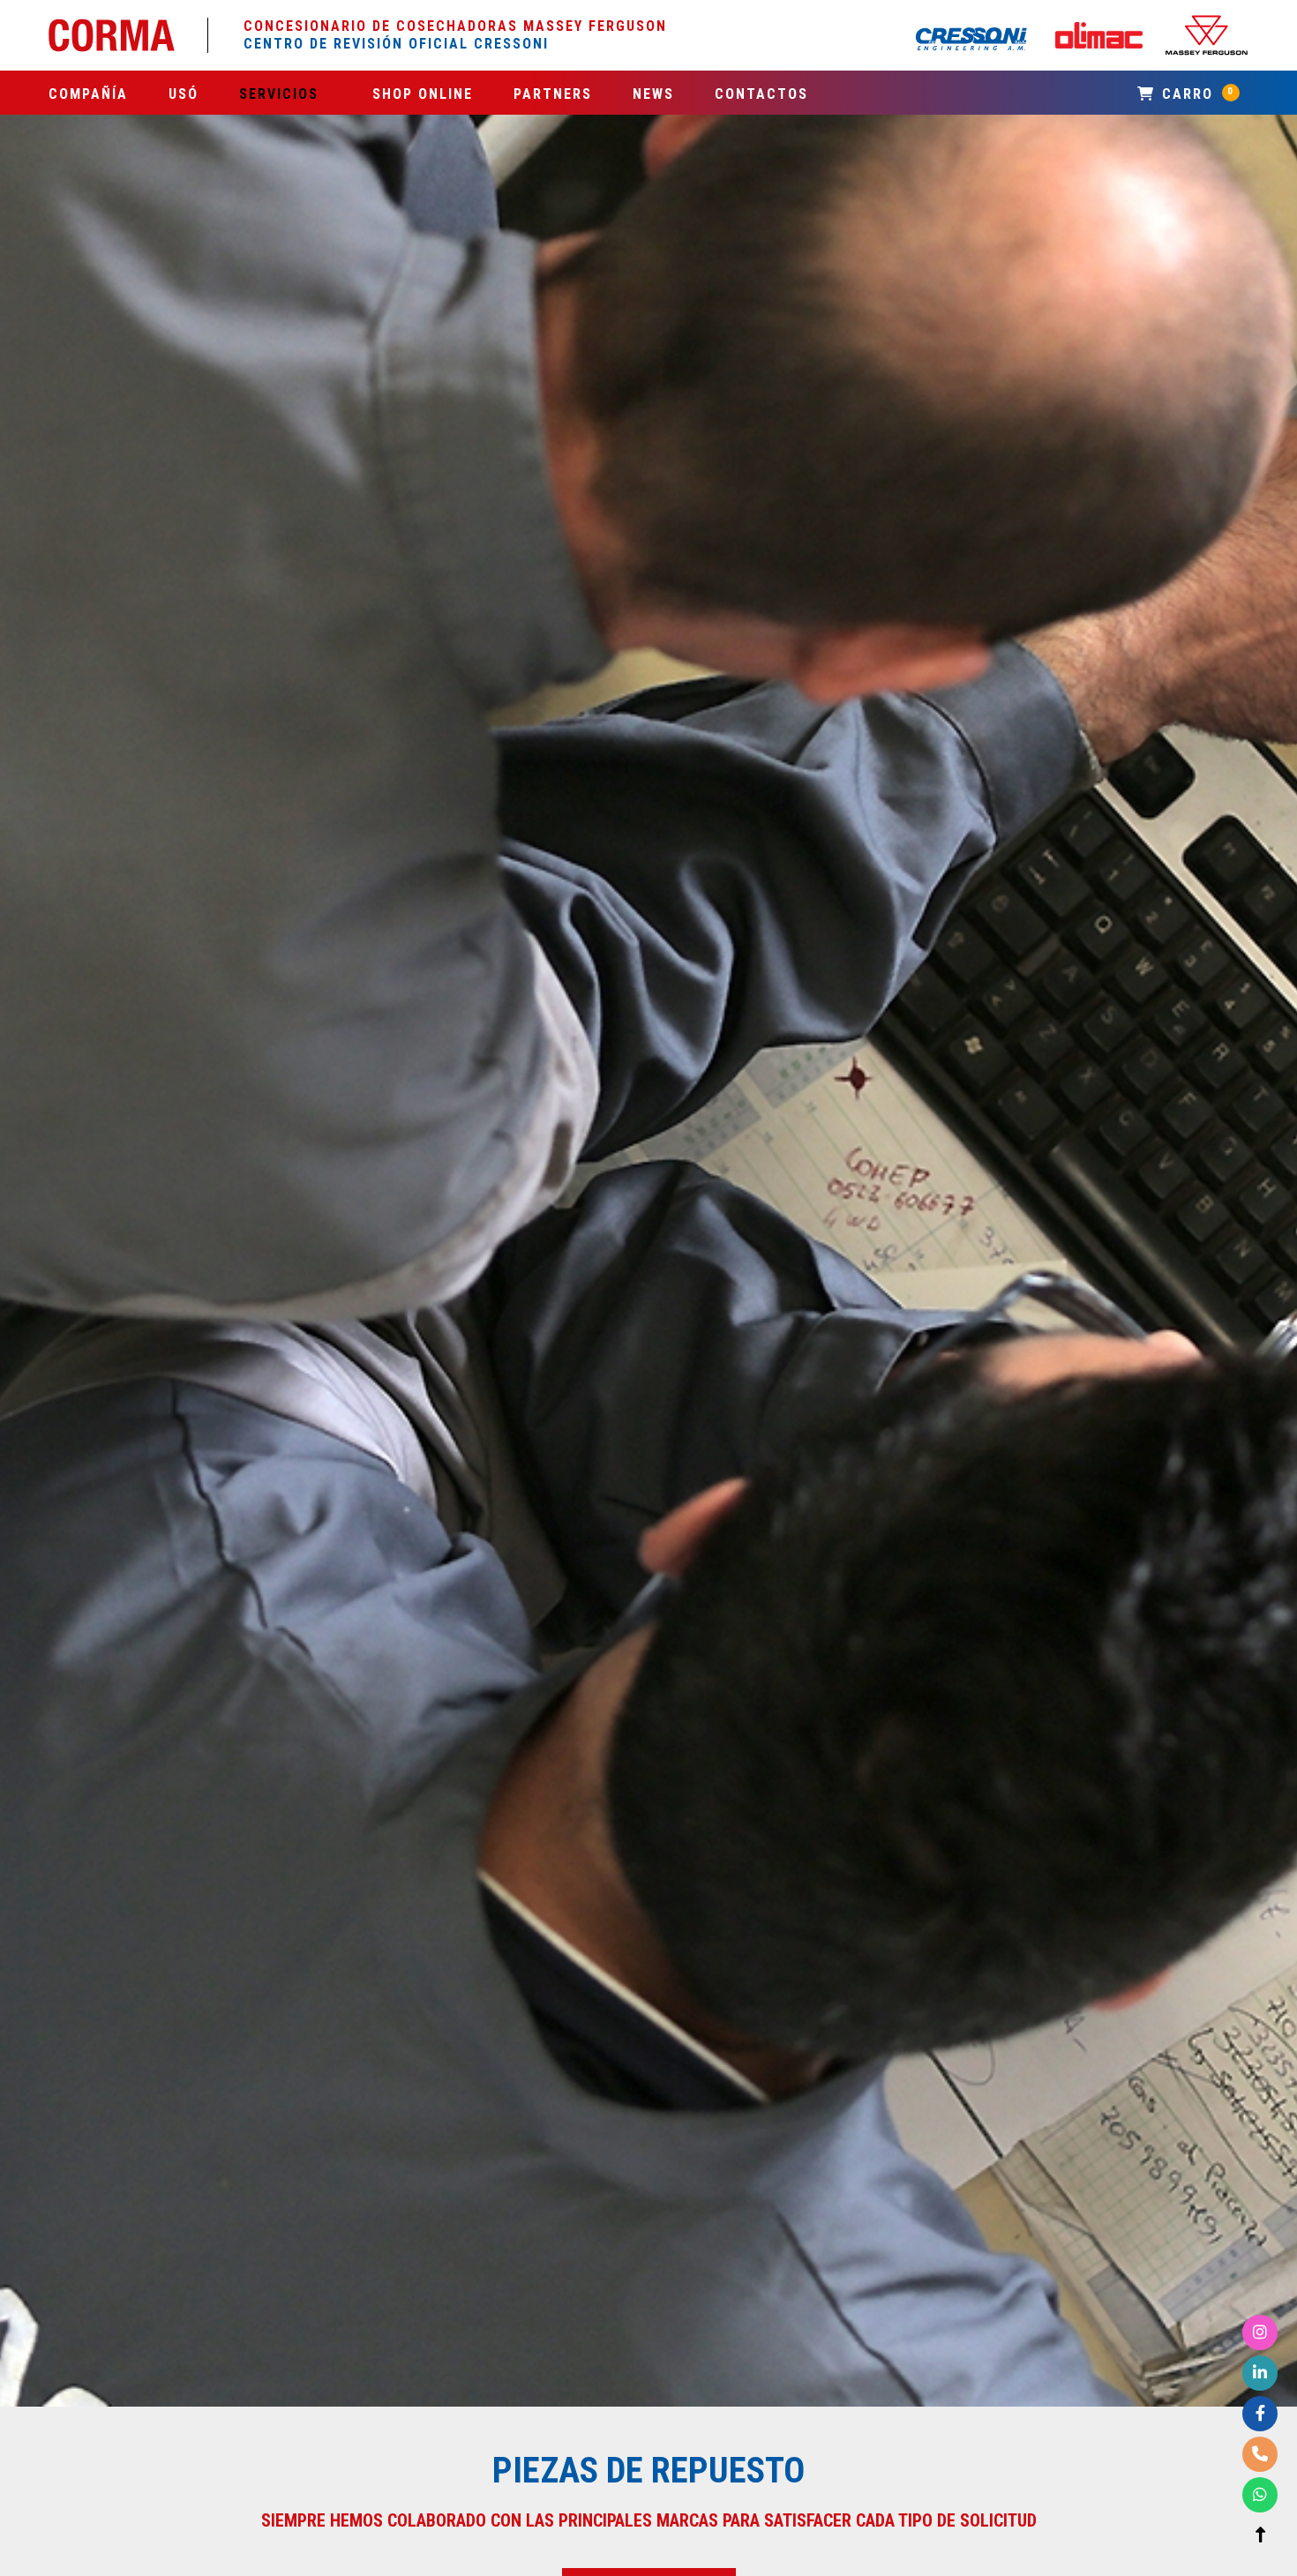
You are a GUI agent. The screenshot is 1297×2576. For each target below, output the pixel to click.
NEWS (653, 94)
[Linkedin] (1260, 2374)
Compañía (88, 94)
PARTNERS (553, 94)
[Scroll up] (1260, 2536)
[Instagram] (1260, 2333)
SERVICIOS (279, 94)
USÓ (184, 94)
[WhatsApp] (1260, 2495)
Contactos (761, 94)
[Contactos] (1260, 2455)
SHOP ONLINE (423, 94)
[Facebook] (1260, 2414)
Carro (1196, 94)
